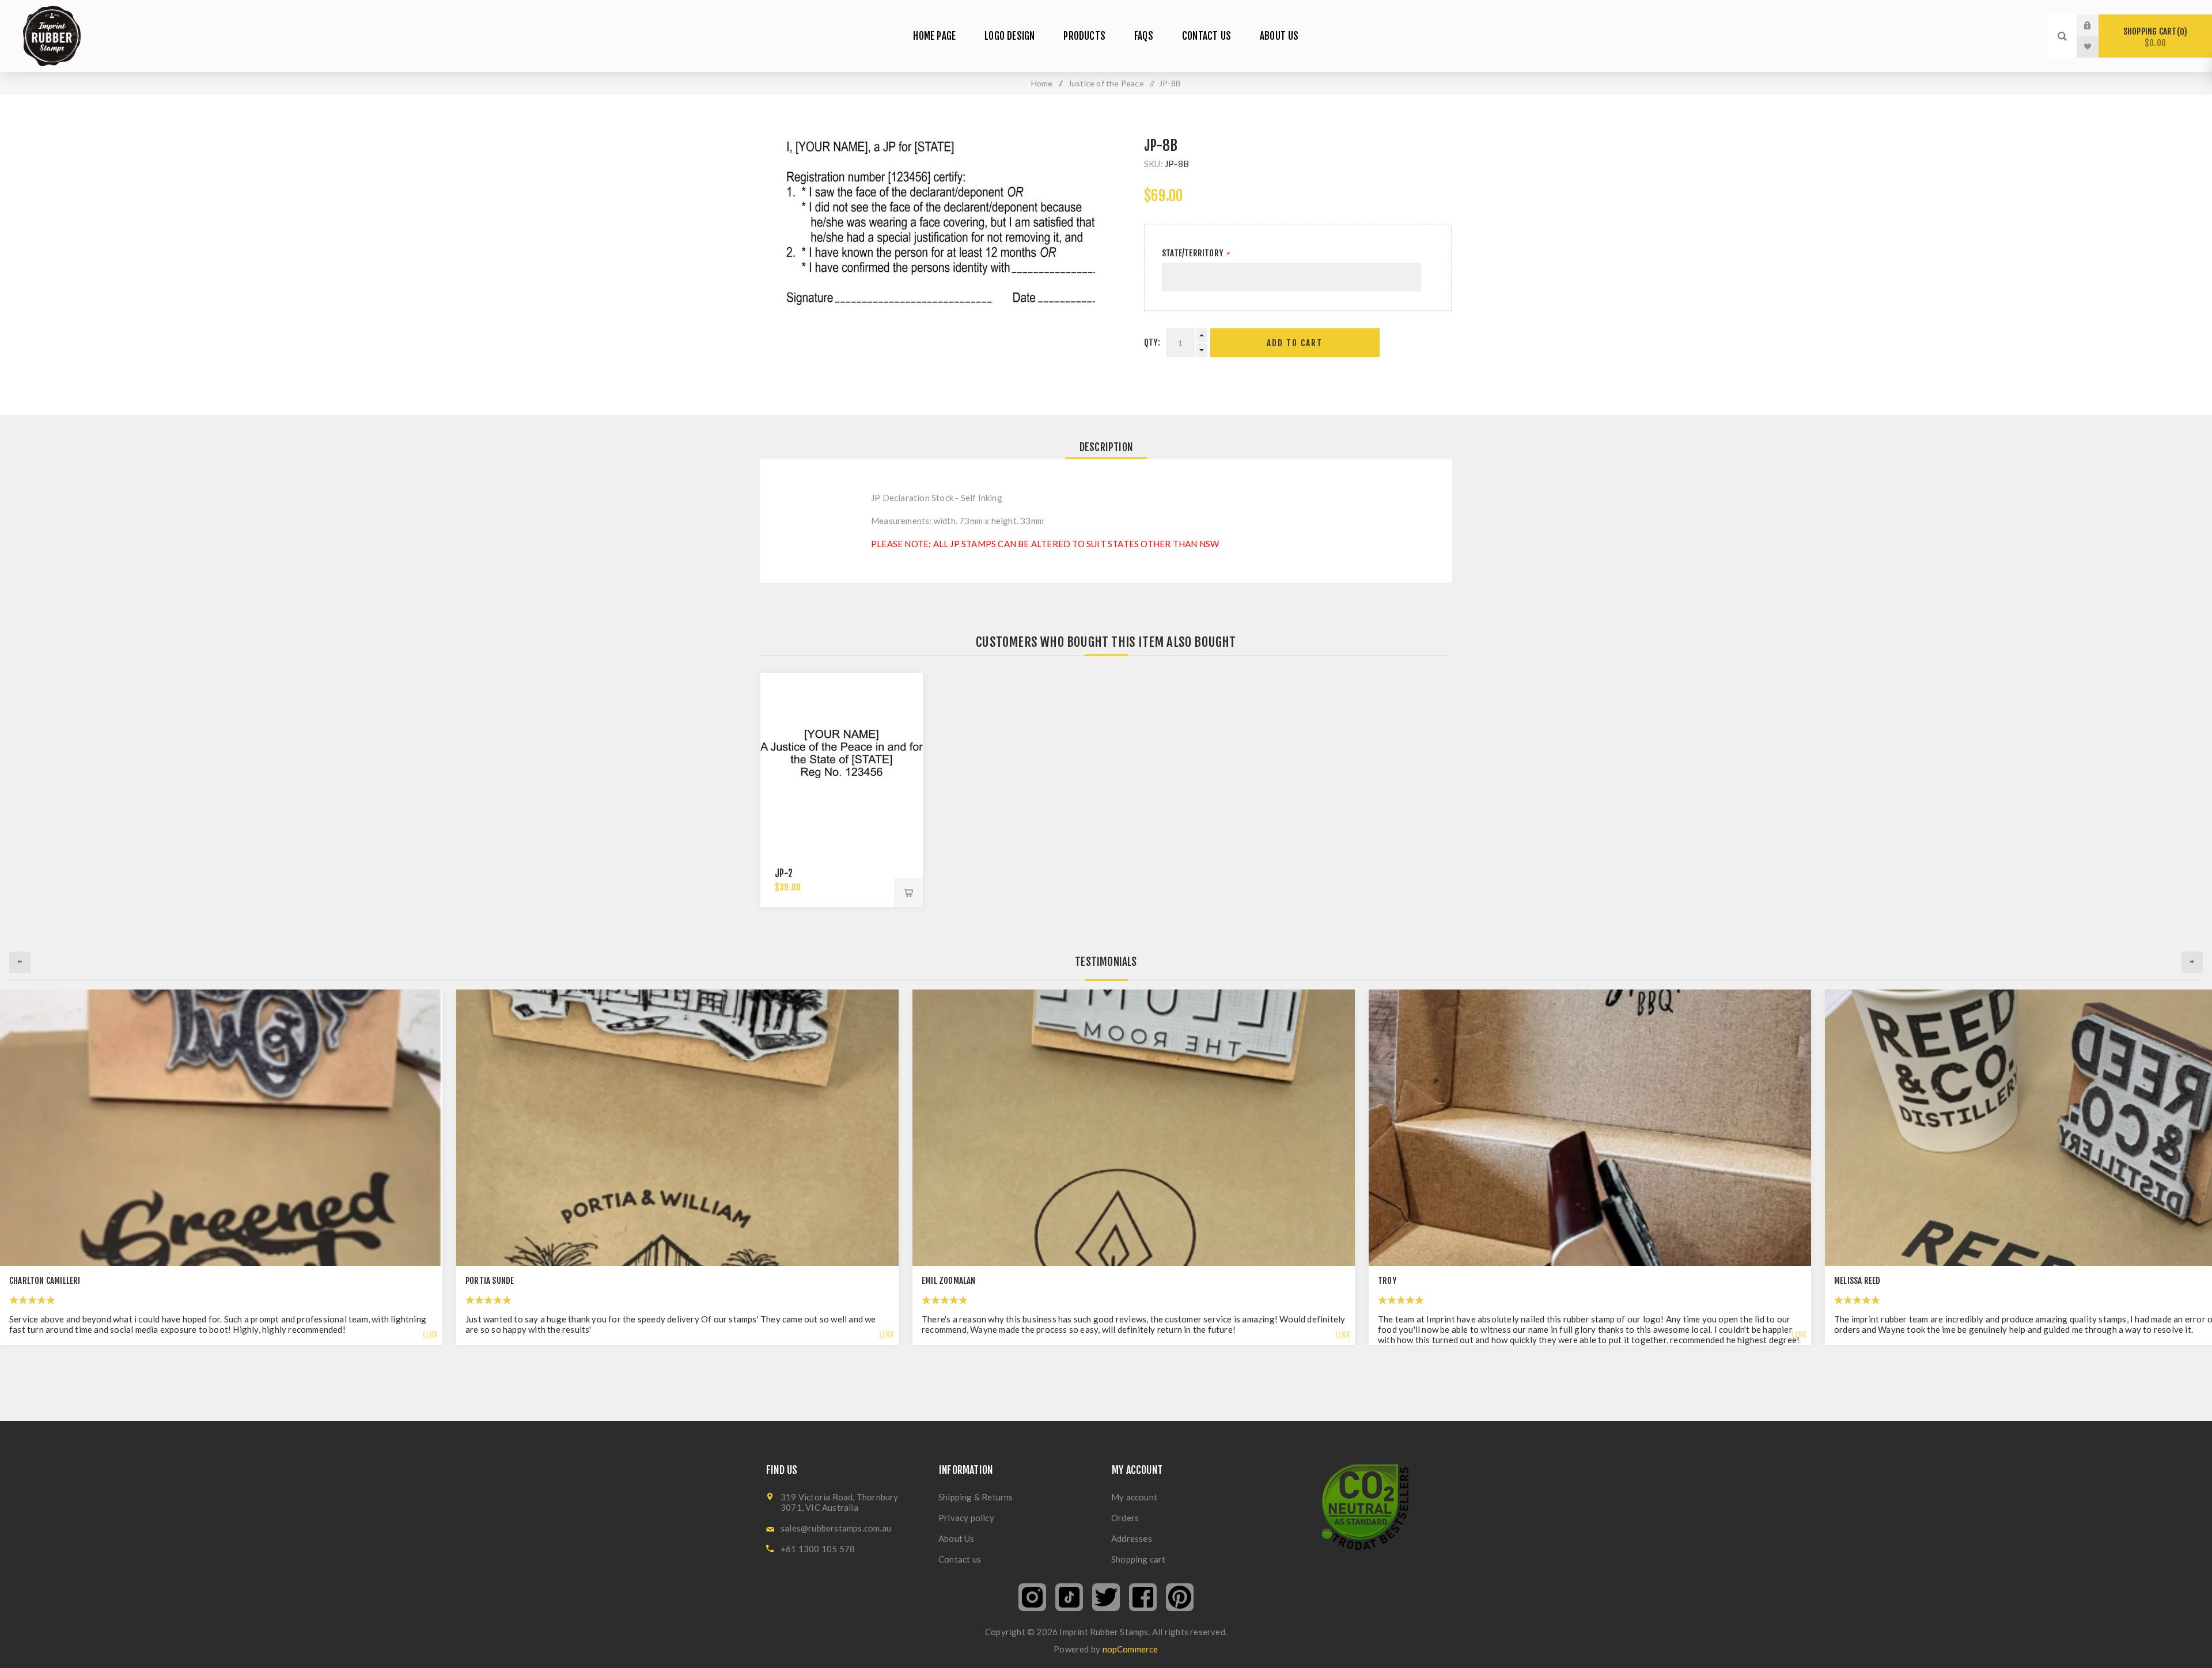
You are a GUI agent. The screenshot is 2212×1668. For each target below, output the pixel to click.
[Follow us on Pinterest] (1180, 1597)
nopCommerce (1130, 1649)
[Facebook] (1143, 1597)
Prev (20, 962)
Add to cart (1295, 343)
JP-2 (784, 873)
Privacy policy (966, 1518)
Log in (2096, 25)
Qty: (1152, 342)
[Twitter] (1106, 1597)
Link (430, 1335)
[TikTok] (1069, 1597)
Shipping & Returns (976, 1497)
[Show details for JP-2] (842, 754)
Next (2192, 962)
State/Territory (1193, 253)
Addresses (1132, 1538)
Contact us (960, 1559)
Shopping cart (2154, 37)
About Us (957, 1538)
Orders (1125, 1518)
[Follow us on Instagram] (1032, 1597)
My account (1134, 1497)
